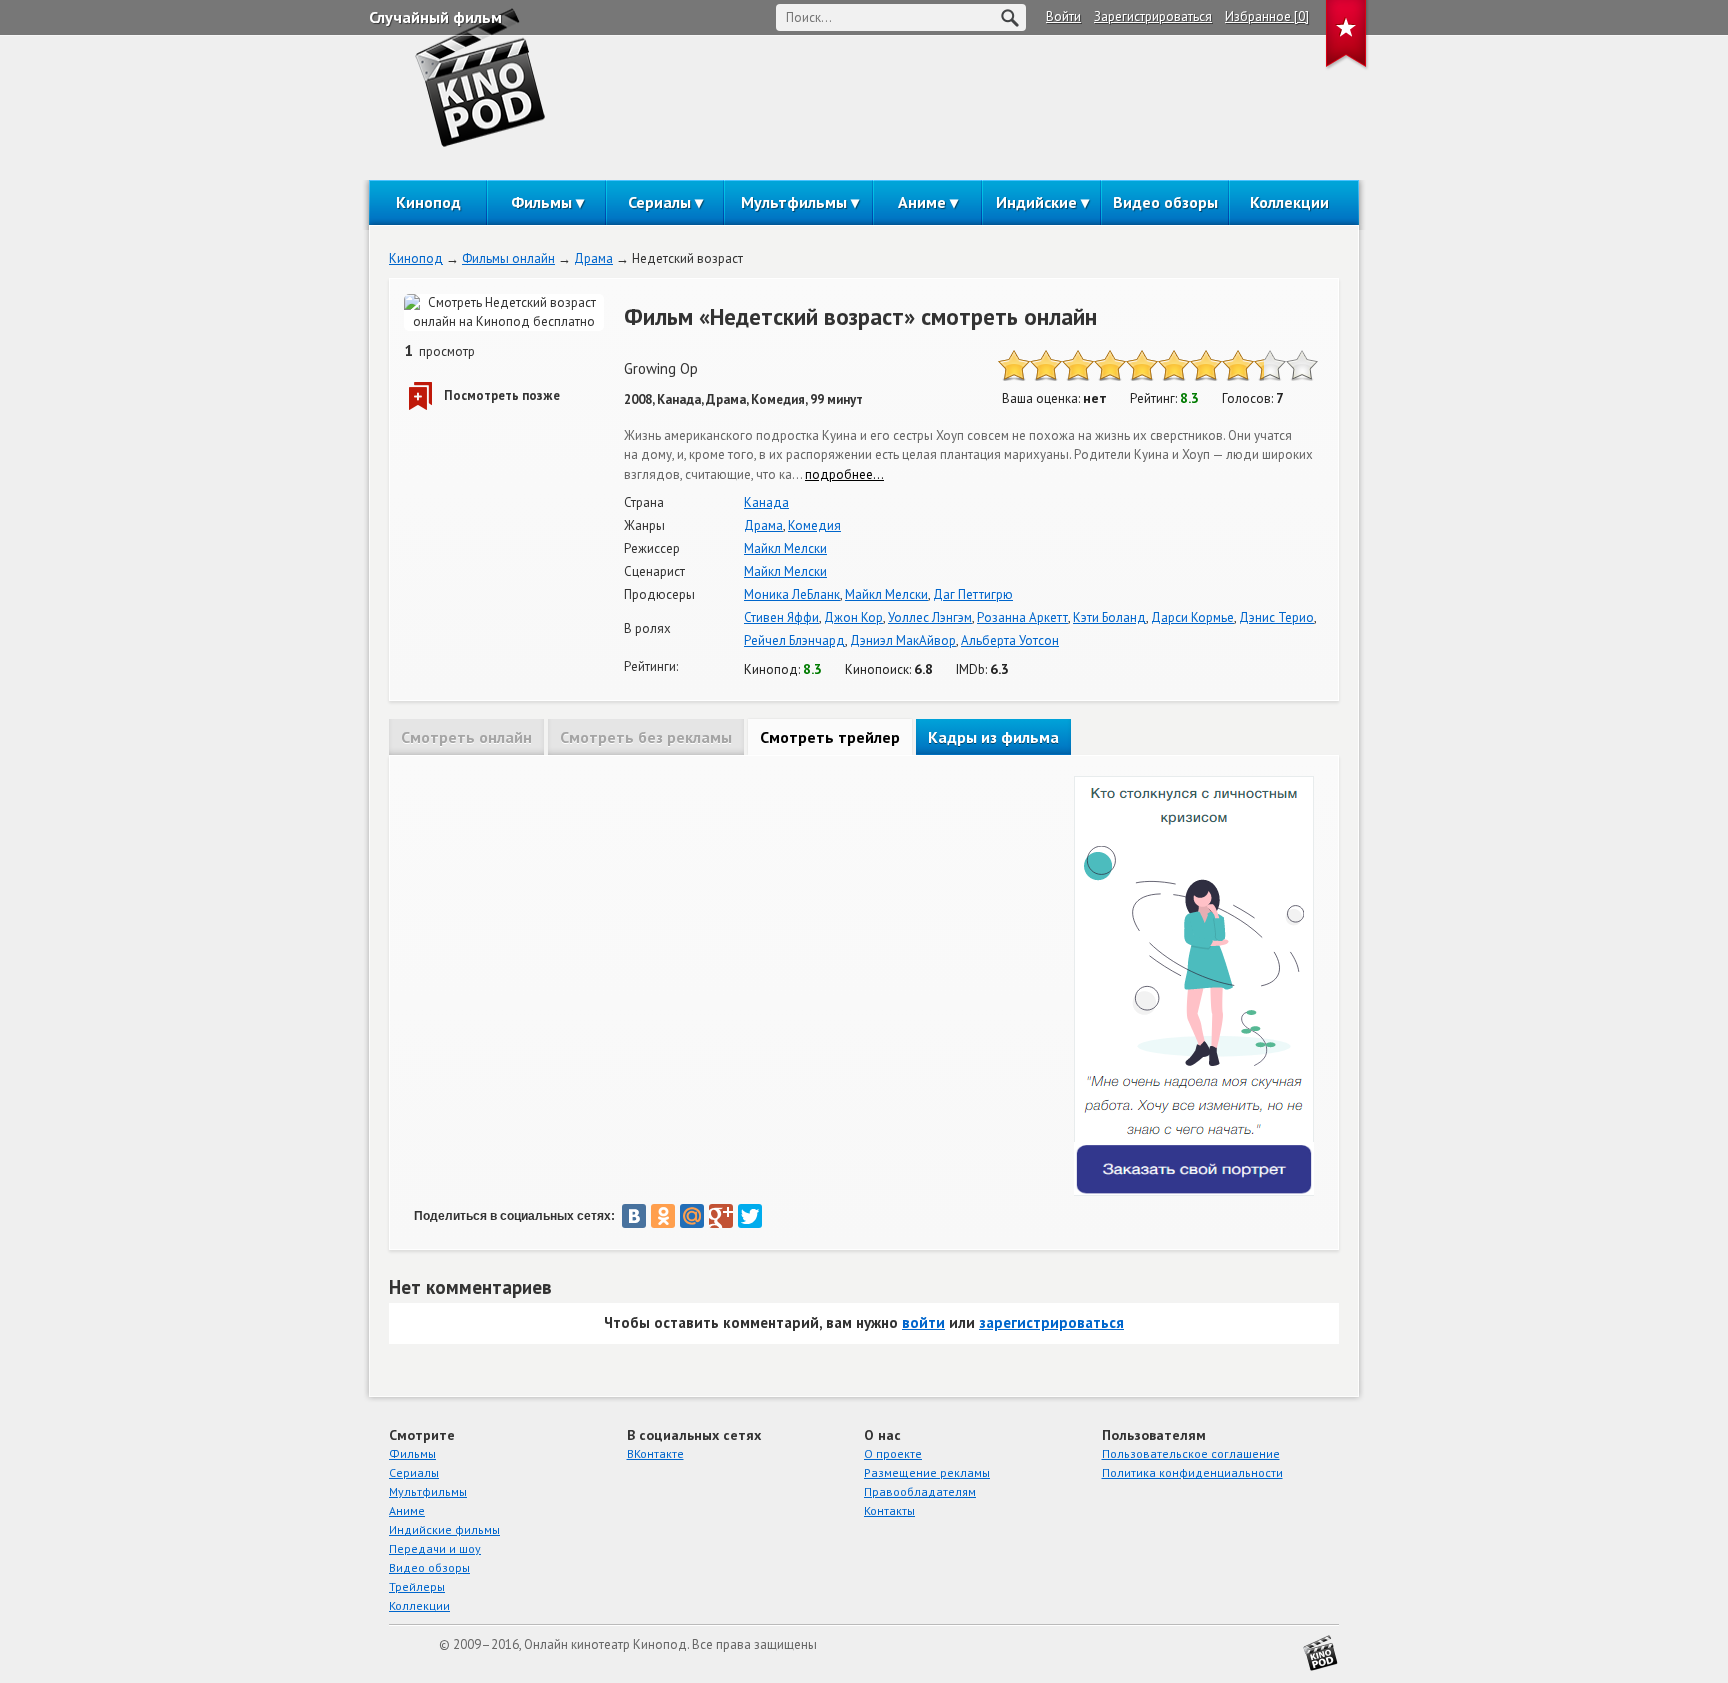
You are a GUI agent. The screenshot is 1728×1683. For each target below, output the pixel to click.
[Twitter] (750, 1216)
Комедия (814, 525)
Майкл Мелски (785, 548)
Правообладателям (920, 1491)
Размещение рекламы (927, 1472)
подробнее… (844, 474)
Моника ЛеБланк (792, 594)
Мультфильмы (794, 202)
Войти (1063, 16)
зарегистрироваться (1051, 1322)
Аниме (922, 202)
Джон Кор (853, 617)
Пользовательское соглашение (1191, 1453)
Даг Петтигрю (973, 594)
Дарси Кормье (1192, 617)
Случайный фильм (435, 17)
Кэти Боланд (1109, 617)
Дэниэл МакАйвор (903, 640)
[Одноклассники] (663, 1216)
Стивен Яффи (781, 617)
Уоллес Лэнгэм (930, 617)
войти (923, 1322)
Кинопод (428, 202)
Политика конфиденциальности (1192, 1472)
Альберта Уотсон (1010, 640)
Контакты (889, 1510)
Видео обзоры (1165, 202)
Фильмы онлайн (508, 258)
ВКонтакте (655, 1453)
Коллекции (1289, 202)
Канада (766, 502)
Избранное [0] (1267, 16)
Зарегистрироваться (1153, 16)
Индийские (1036, 202)
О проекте (893, 1453)
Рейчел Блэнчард (794, 640)
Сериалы (659, 202)
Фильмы (541, 202)
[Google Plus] (721, 1216)
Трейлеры (417, 1586)
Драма (593, 258)
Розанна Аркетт (1022, 617)
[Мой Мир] (692, 1216)
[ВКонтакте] (634, 1216)
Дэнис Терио (1276, 617)
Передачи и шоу (435, 1548)
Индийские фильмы (444, 1529)
